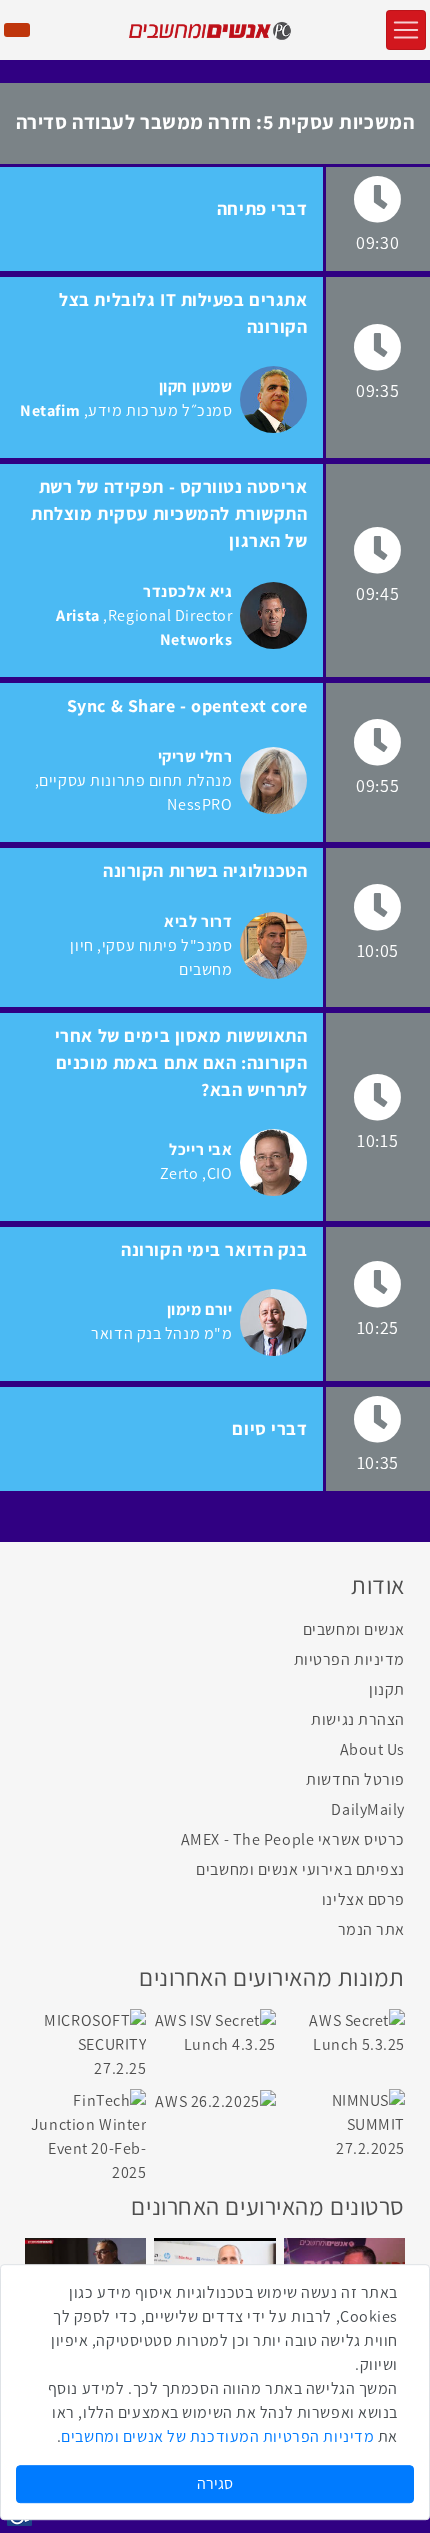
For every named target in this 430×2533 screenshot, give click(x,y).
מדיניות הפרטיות (349, 1659)
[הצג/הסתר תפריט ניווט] (406, 30)
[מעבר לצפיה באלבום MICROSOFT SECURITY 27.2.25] (85, 2043)
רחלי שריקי (195, 756)
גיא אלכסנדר (187, 591)
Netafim (50, 410)
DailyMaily (368, 1809)
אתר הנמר (371, 1929)
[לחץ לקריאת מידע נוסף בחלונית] (273, 399)
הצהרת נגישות (358, 1719)
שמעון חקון (196, 386)
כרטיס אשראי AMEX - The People (293, 1839)
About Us (372, 1749)
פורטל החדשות (355, 1779)
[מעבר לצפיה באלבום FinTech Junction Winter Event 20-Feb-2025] (85, 2135)
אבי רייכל (200, 1149)
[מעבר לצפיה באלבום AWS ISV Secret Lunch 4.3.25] (214, 2031)
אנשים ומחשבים (354, 1629)
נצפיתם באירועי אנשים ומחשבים (300, 1869)
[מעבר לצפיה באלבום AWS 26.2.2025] (215, 2100)
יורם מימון (200, 1309)
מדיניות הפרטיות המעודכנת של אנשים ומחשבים (217, 2436)
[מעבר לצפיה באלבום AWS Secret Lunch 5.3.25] (344, 2031)
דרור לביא (198, 921)
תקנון (387, 1689)
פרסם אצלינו (363, 1899)
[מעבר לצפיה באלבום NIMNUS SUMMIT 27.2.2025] (344, 2123)
